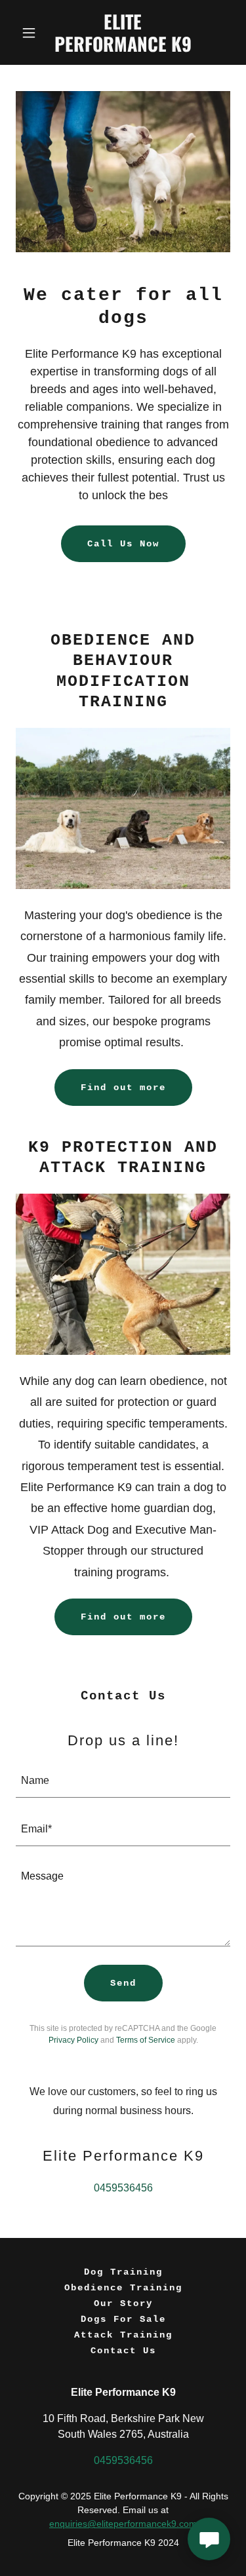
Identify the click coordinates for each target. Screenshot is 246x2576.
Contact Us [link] (123, 2351)
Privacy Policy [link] (73, 2040)
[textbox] (123, 1781)
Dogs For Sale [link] (123, 2319)
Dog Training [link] (123, 2272)
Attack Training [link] (123, 2335)
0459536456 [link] (123, 2188)
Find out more (123, 1088)
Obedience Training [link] (123, 2288)
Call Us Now (123, 544)
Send (123, 1983)
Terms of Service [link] (146, 2040)
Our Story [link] (123, 2303)
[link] (123, 48)
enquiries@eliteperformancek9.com (123, 2524)
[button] (32, 33)
